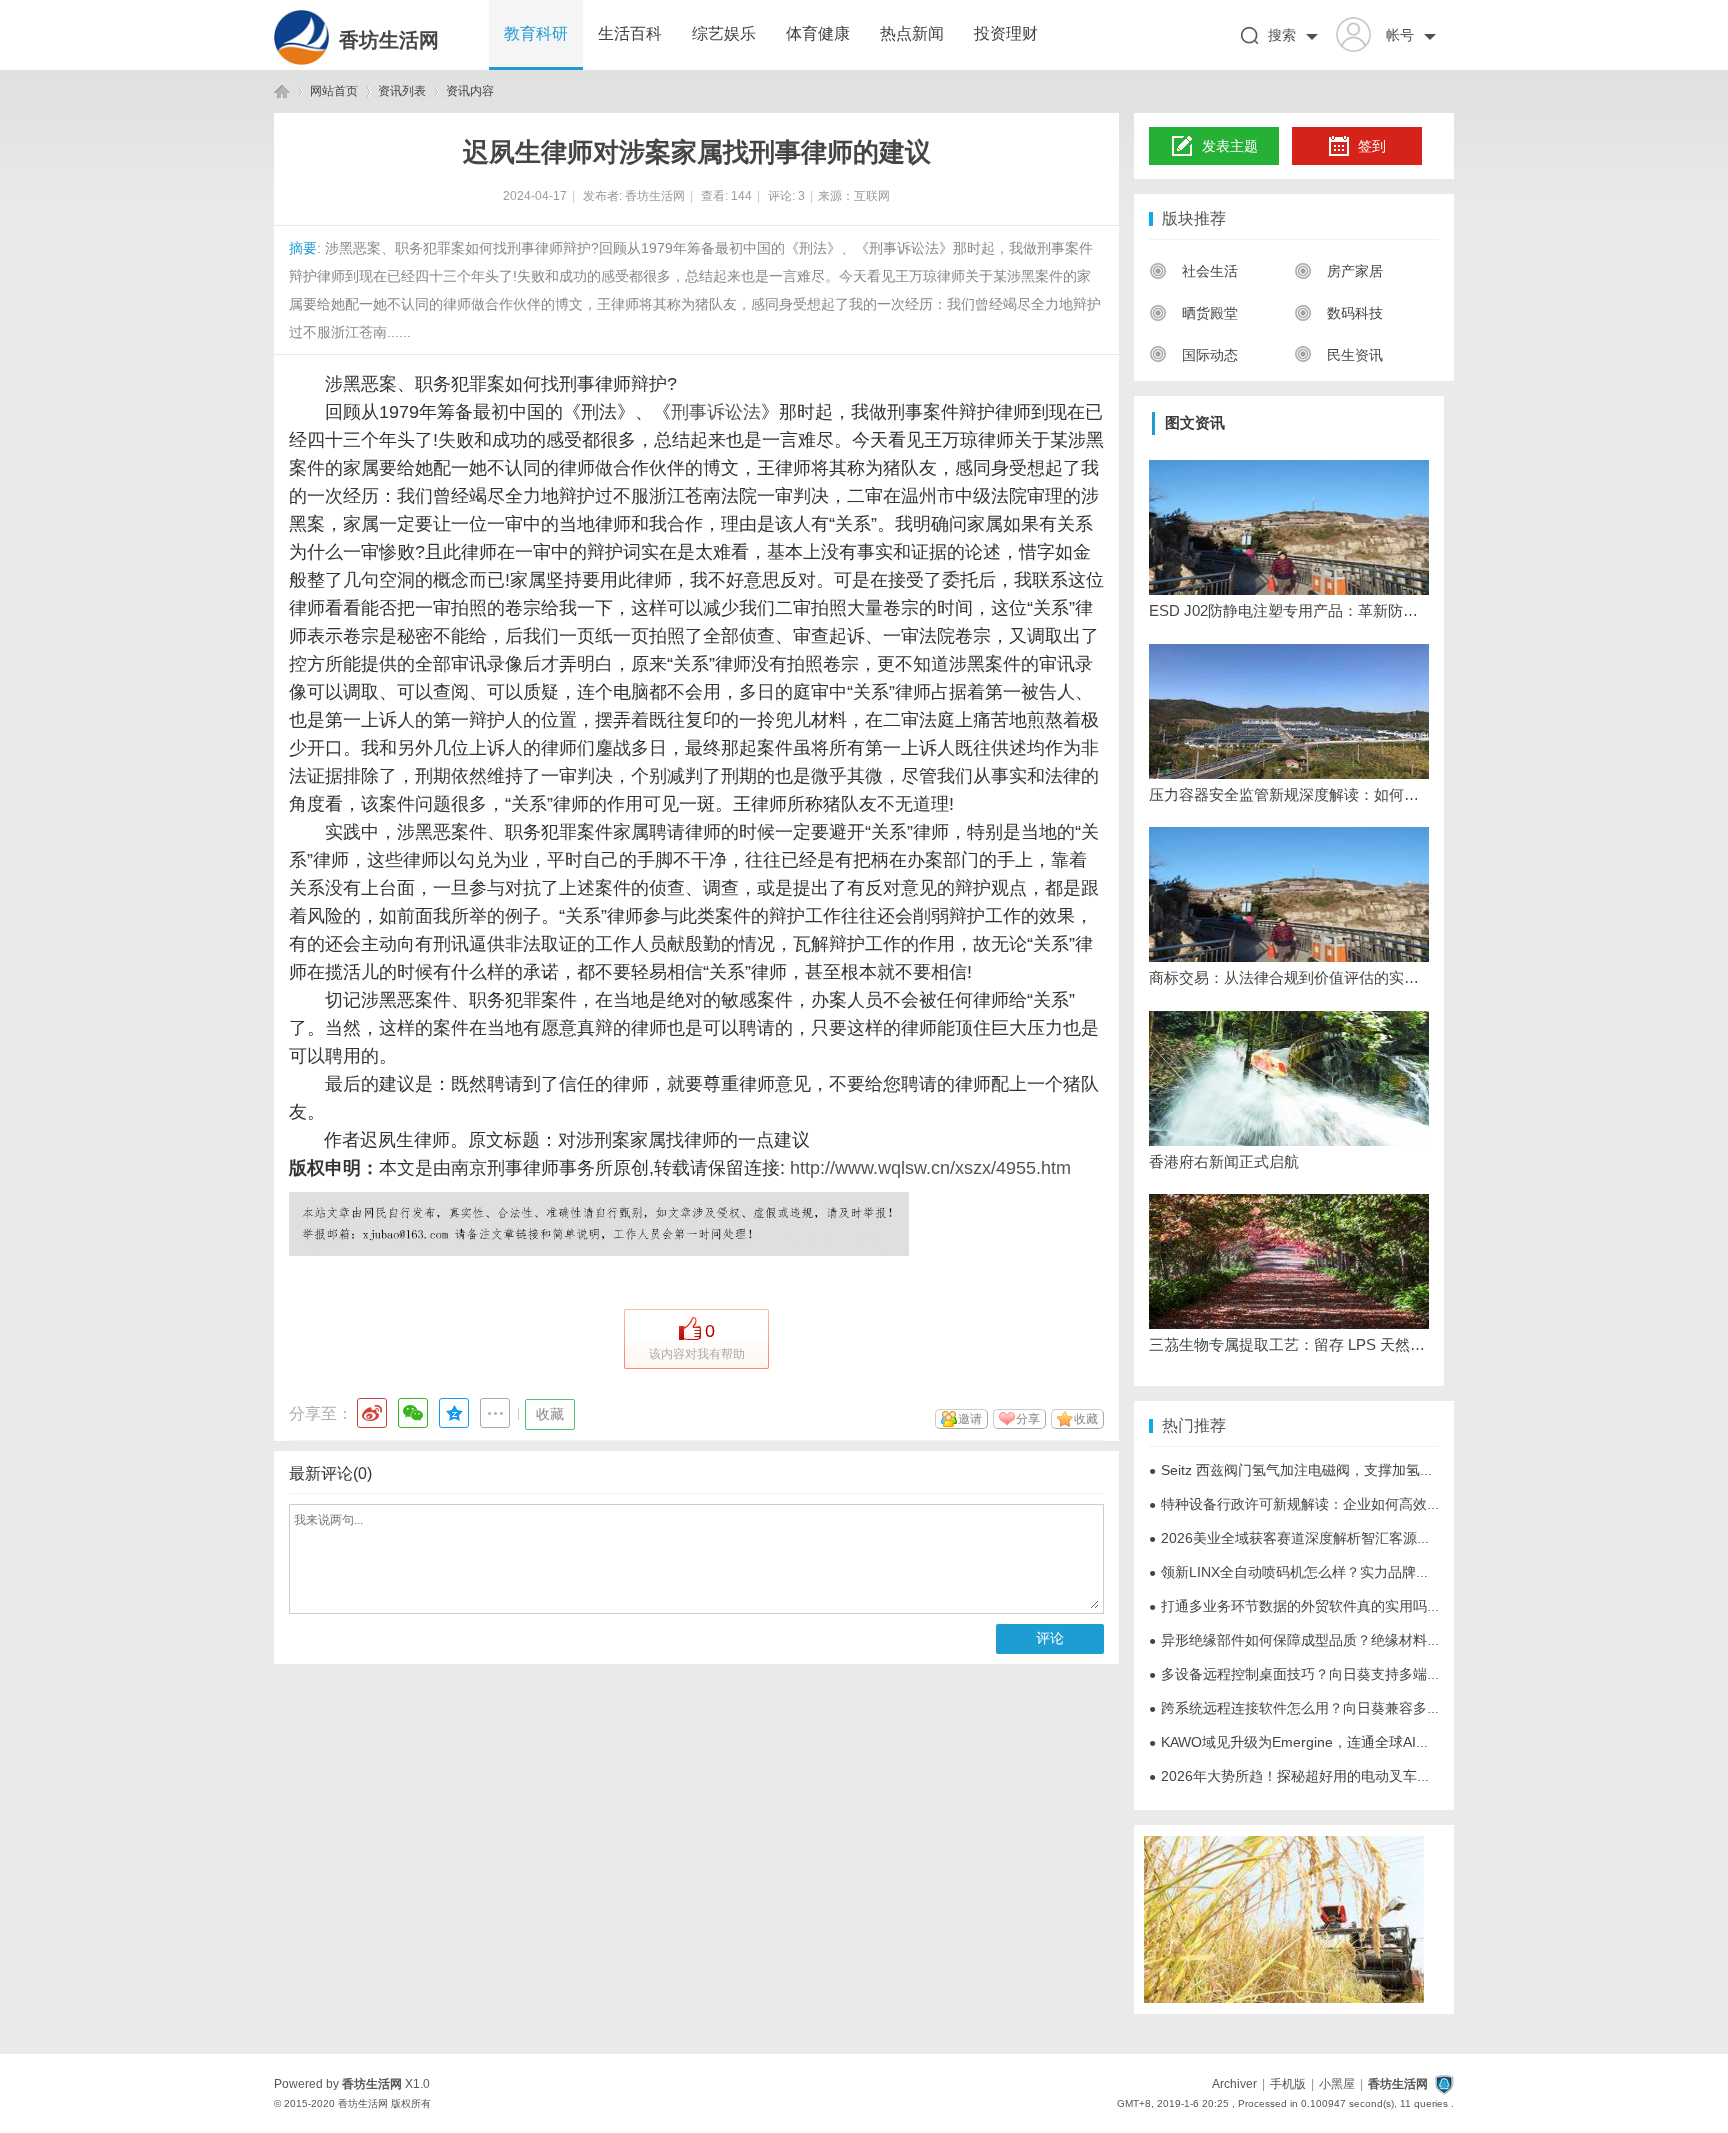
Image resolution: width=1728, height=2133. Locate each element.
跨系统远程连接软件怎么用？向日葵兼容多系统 (1302, 1708)
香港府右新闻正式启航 (1224, 1161)
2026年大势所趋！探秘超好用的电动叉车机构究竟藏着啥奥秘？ (1353, 1776)
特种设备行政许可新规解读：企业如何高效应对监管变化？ (1337, 1504)
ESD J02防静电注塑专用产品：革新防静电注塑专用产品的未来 (1289, 610)
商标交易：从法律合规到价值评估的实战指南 (1289, 977)
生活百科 (630, 33)
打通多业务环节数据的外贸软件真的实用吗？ (1295, 1606)
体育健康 (818, 33)
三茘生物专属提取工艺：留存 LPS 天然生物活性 (1289, 1344)
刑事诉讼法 (716, 412)
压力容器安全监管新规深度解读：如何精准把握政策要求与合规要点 (1289, 794)
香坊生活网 (389, 40)
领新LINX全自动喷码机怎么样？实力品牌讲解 (1296, 1572)
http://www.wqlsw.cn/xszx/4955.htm (928, 1168)
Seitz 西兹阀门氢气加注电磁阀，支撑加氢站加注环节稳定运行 (1347, 1470)
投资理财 (1006, 33)
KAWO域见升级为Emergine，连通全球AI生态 (1296, 1742)
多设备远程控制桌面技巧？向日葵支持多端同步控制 (1316, 1674)
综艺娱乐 (724, 33)
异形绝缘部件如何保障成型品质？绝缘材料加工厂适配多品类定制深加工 (1379, 1640)
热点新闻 (912, 33)
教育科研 (536, 33)
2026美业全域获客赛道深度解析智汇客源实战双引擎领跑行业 (1346, 1538)
